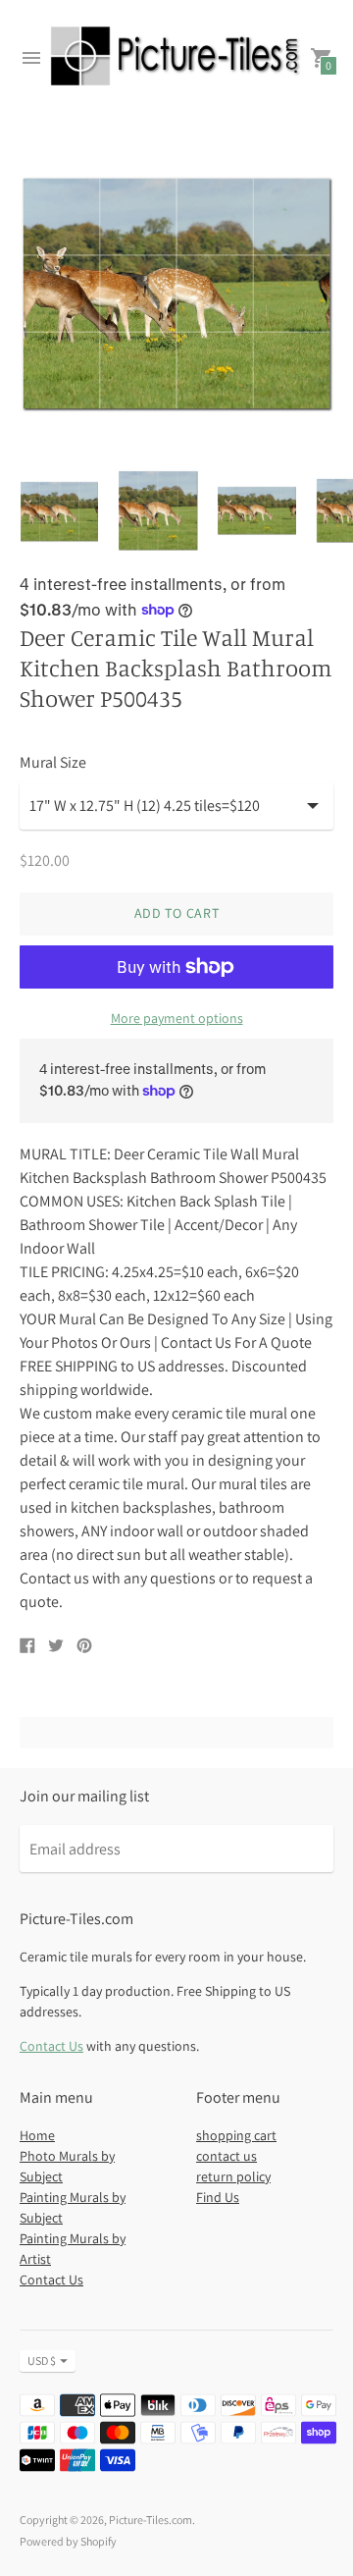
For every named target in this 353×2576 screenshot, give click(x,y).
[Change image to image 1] (59, 511)
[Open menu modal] (31, 58)
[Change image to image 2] (158, 510)
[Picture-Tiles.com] (176, 58)
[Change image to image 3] (257, 510)
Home (37, 2135)
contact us (227, 2156)
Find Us (218, 2197)
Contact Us (51, 2046)
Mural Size (53, 763)
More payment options (177, 1018)
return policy (233, 2176)
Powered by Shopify (68, 2541)
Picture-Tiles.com (151, 2520)
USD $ (42, 2361)
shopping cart (236, 2135)
